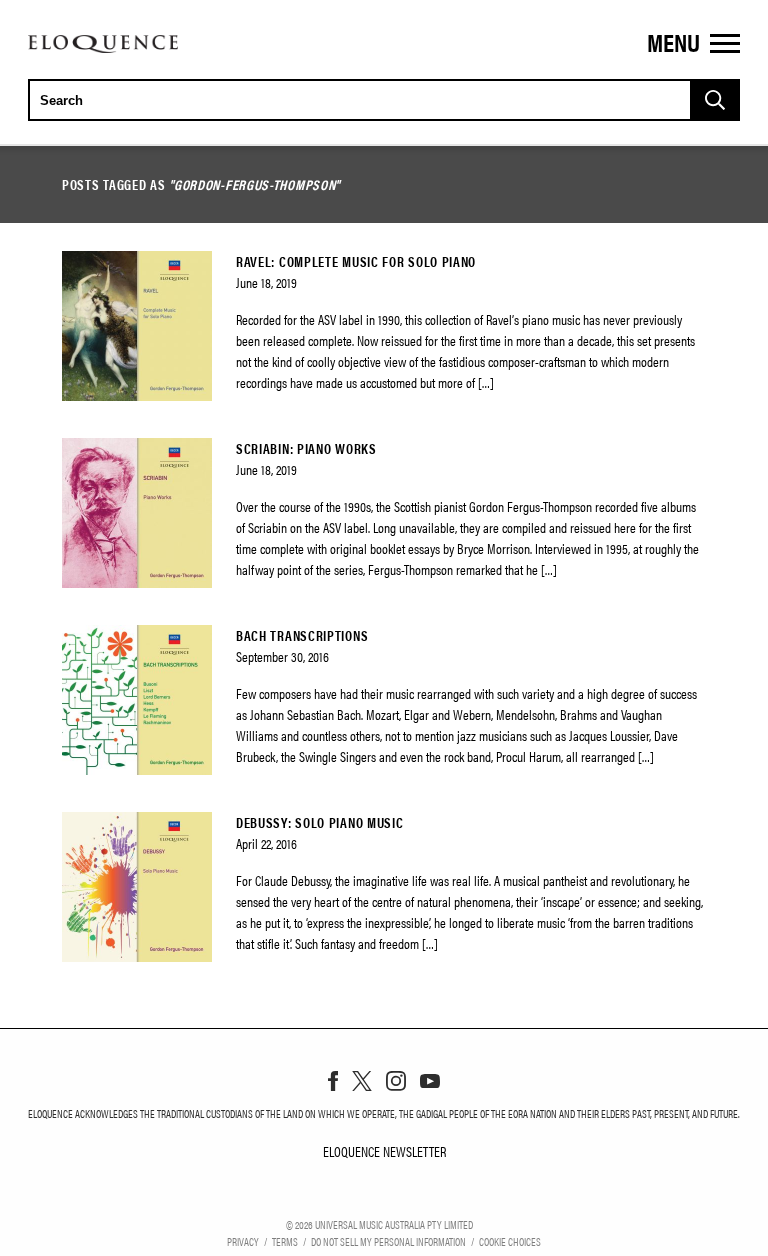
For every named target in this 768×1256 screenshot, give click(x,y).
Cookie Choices (510, 1241)
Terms (285, 1241)
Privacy (243, 1241)
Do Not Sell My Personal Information (388, 1241)
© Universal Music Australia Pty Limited (379, 1224)
